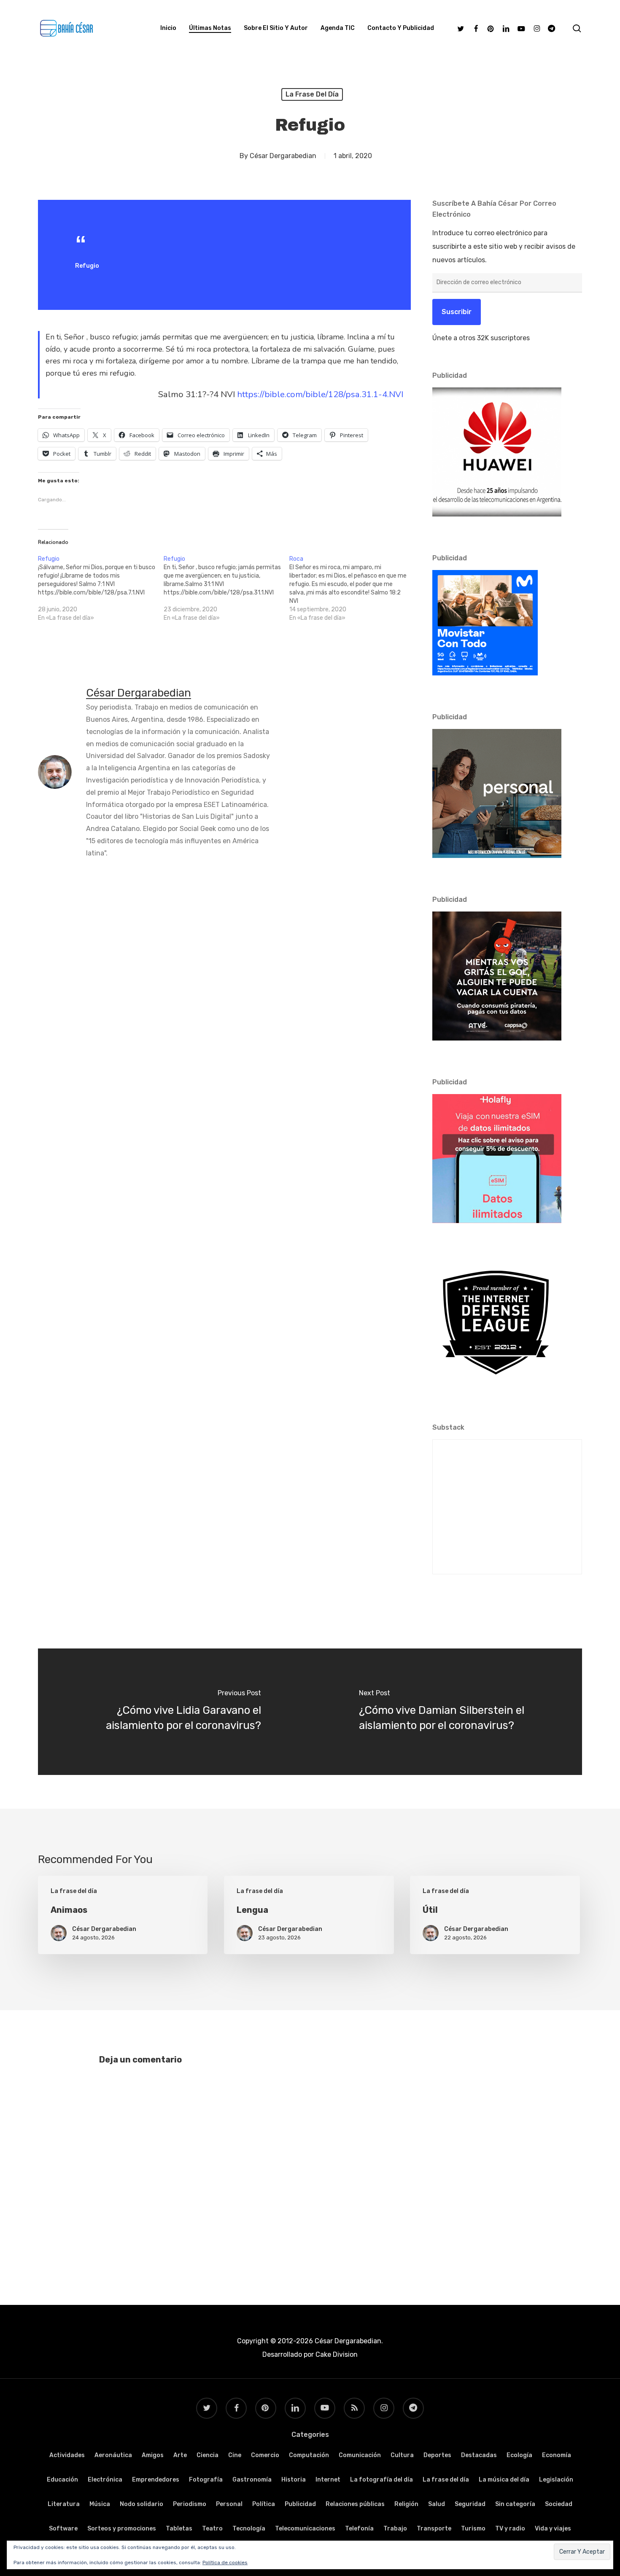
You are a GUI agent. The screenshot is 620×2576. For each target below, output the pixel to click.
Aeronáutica (113, 2455)
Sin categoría (515, 2504)
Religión (406, 2504)
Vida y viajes (553, 2529)
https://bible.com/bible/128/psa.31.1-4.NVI (320, 394)
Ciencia (208, 2455)
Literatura (64, 2504)
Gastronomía (252, 2480)
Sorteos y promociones (122, 2529)
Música (100, 2504)
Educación (62, 2480)
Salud (437, 2504)
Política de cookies (225, 2563)
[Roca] (352, 589)
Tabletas (179, 2529)
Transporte (434, 2529)
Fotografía (206, 2480)
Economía (557, 2455)
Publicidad (300, 2504)
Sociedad (559, 2504)
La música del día (504, 2480)
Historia (294, 2480)
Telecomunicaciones (305, 2529)
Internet (328, 2480)
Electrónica (105, 2480)
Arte (180, 2455)
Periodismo (190, 2504)
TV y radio (510, 2529)
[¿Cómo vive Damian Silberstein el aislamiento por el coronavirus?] (446, 1712)
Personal (229, 2504)
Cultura (402, 2455)
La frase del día (312, 94)
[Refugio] (101, 589)
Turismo (473, 2529)
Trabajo (395, 2529)
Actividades (67, 2455)
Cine (235, 2455)
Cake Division (336, 2354)
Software (63, 2529)
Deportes (437, 2455)
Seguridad (470, 2504)
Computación (309, 2455)
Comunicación (360, 2455)
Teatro (212, 2529)
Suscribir (457, 312)
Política (264, 2504)
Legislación (556, 2480)
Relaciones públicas (355, 2504)
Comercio (265, 2455)
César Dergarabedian (283, 156)
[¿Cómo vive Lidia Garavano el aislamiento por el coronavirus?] (174, 1712)
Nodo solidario (142, 2504)
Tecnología (249, 2529)
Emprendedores (156, 2480)
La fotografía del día (381, 2480)
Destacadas (479, 2455)
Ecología (519, 2455)
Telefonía (359, 2529)
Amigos (153, 2455)
